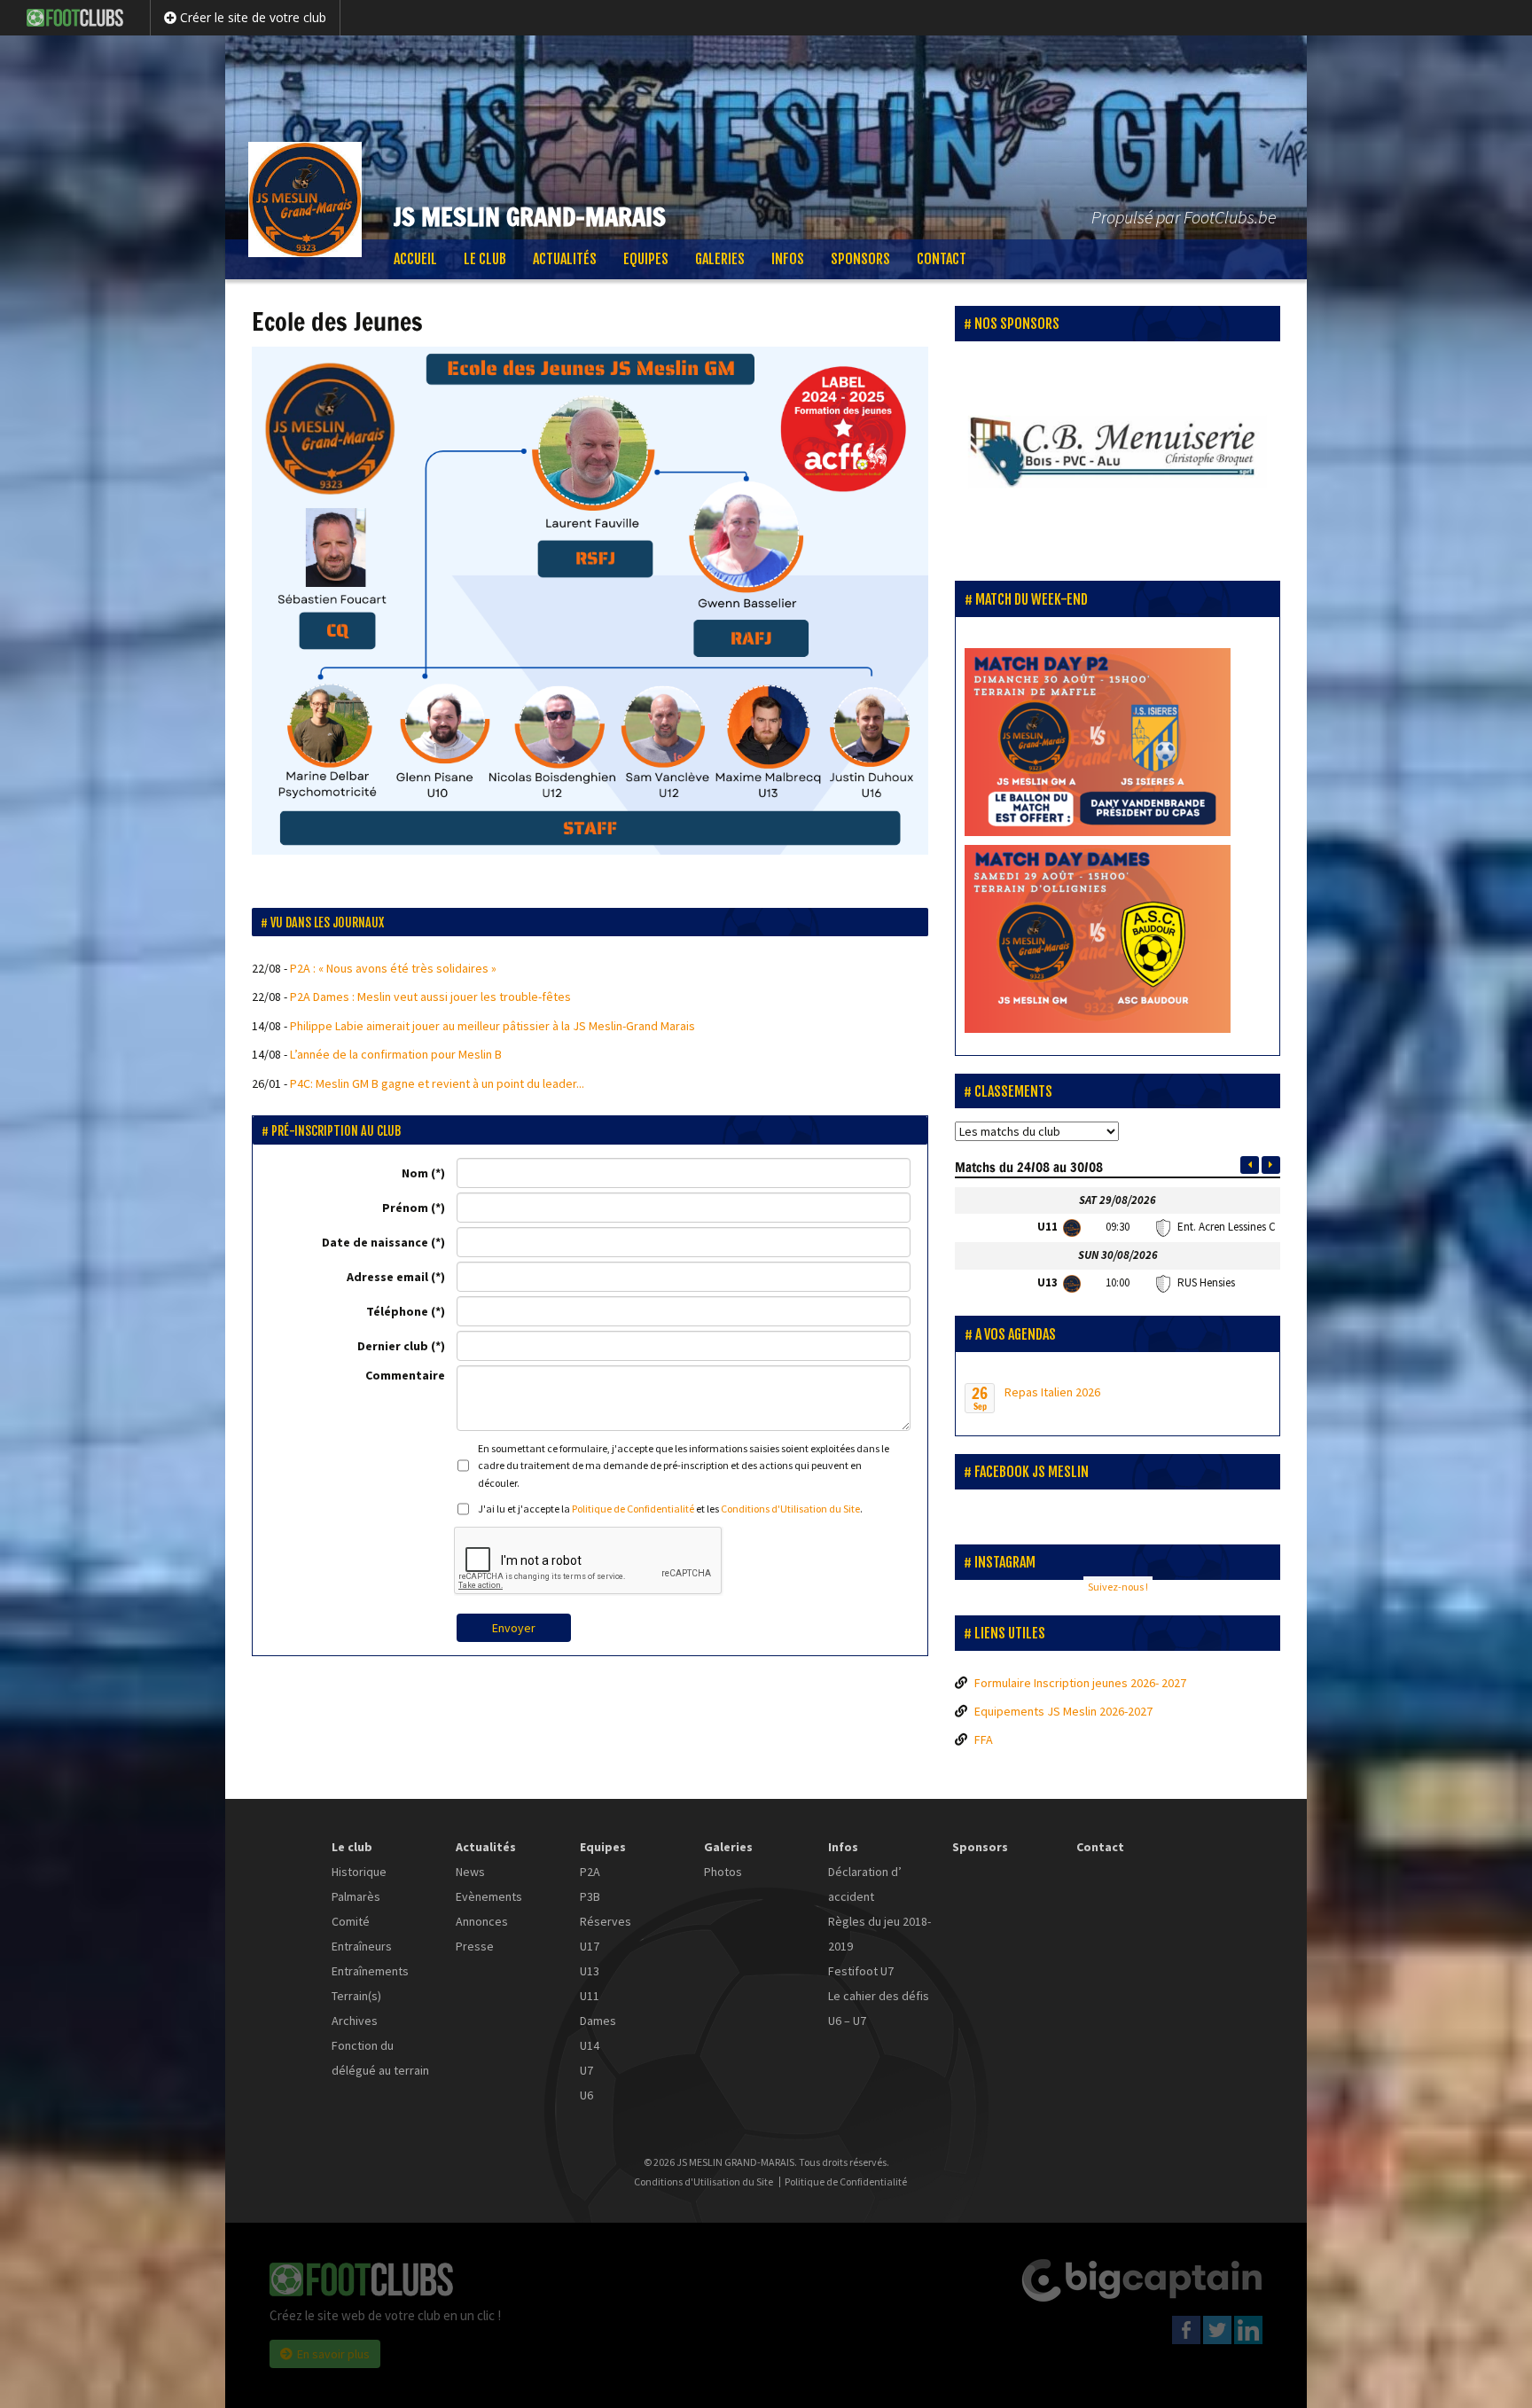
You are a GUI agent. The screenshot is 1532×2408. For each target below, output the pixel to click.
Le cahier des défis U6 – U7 (879, 2008)
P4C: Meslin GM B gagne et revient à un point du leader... (437, 1083)
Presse (475, 1946)
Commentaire (405, 1375)
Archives (355, 2021)
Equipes (646, 259)
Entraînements (370, 1971)
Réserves (606, 1921)
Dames (598, 2021)
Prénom (405, 1208)
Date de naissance (375, 1242)
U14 (590, 2045)
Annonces (482, 1921)
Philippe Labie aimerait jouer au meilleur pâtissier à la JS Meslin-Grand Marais (492, 1026)
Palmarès (356, 1896)
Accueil (415, 259)
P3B (590, 1896)
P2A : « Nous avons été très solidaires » (393, 968)
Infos (788, 259)
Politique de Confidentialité (633, 1509)
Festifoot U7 (861, 1971)
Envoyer (514, 1628)
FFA (984, 1740)
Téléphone (397, 1311)
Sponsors (860, 259)
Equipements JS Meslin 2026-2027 (1063, 1711)
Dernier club (393, 1346)
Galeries (720, 259)
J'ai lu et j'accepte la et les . (670, 1509)
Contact (942, 259)
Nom (415, 1173)
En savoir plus (333, 2354)
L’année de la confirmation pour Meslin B (396, 1054)
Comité (351, 1921)
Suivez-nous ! (1118, 1587)
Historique (359, 1872)
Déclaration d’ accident (865, 1884)
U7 (586, 2070)
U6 (586, 2095)
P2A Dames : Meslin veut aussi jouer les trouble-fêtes (430, 997)
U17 (590, 1946)
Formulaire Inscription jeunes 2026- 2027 (1080, 1683)
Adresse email (387, 1277)
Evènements (489, 1896)
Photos (723, 1872)
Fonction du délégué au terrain (380, 2058)
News (470, 1872)
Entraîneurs (362, 1946)
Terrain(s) (356, 1996)
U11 (590, 1996)
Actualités (565, 259)
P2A (590, 1872)
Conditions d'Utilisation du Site (790, 1509)
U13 (590, 1971)
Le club (485, 259)
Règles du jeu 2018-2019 (879, 1934)
